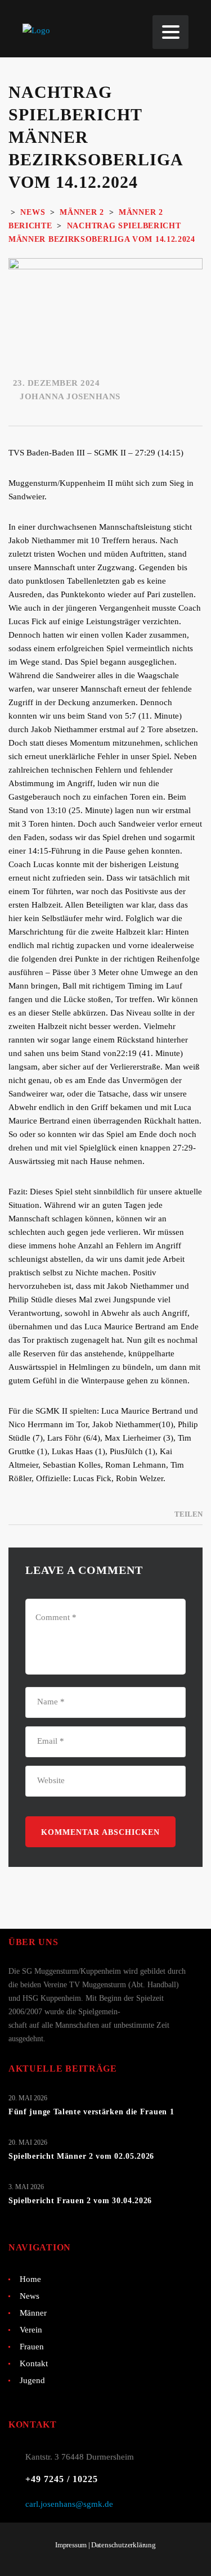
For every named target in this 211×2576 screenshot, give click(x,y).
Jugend (32, 2380)
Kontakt (34, 2363)
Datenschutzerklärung (124, 2545)
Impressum (71, 2545)
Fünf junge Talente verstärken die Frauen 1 (91, 2112)
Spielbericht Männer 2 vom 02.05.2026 (81, 2156)
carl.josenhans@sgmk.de (69, 2504)
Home (30, 2279)
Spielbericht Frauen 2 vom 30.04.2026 (80, 2201)
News (30, 2296)
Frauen (32, 2347)
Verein (31, 2330)
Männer (33, 2313)
